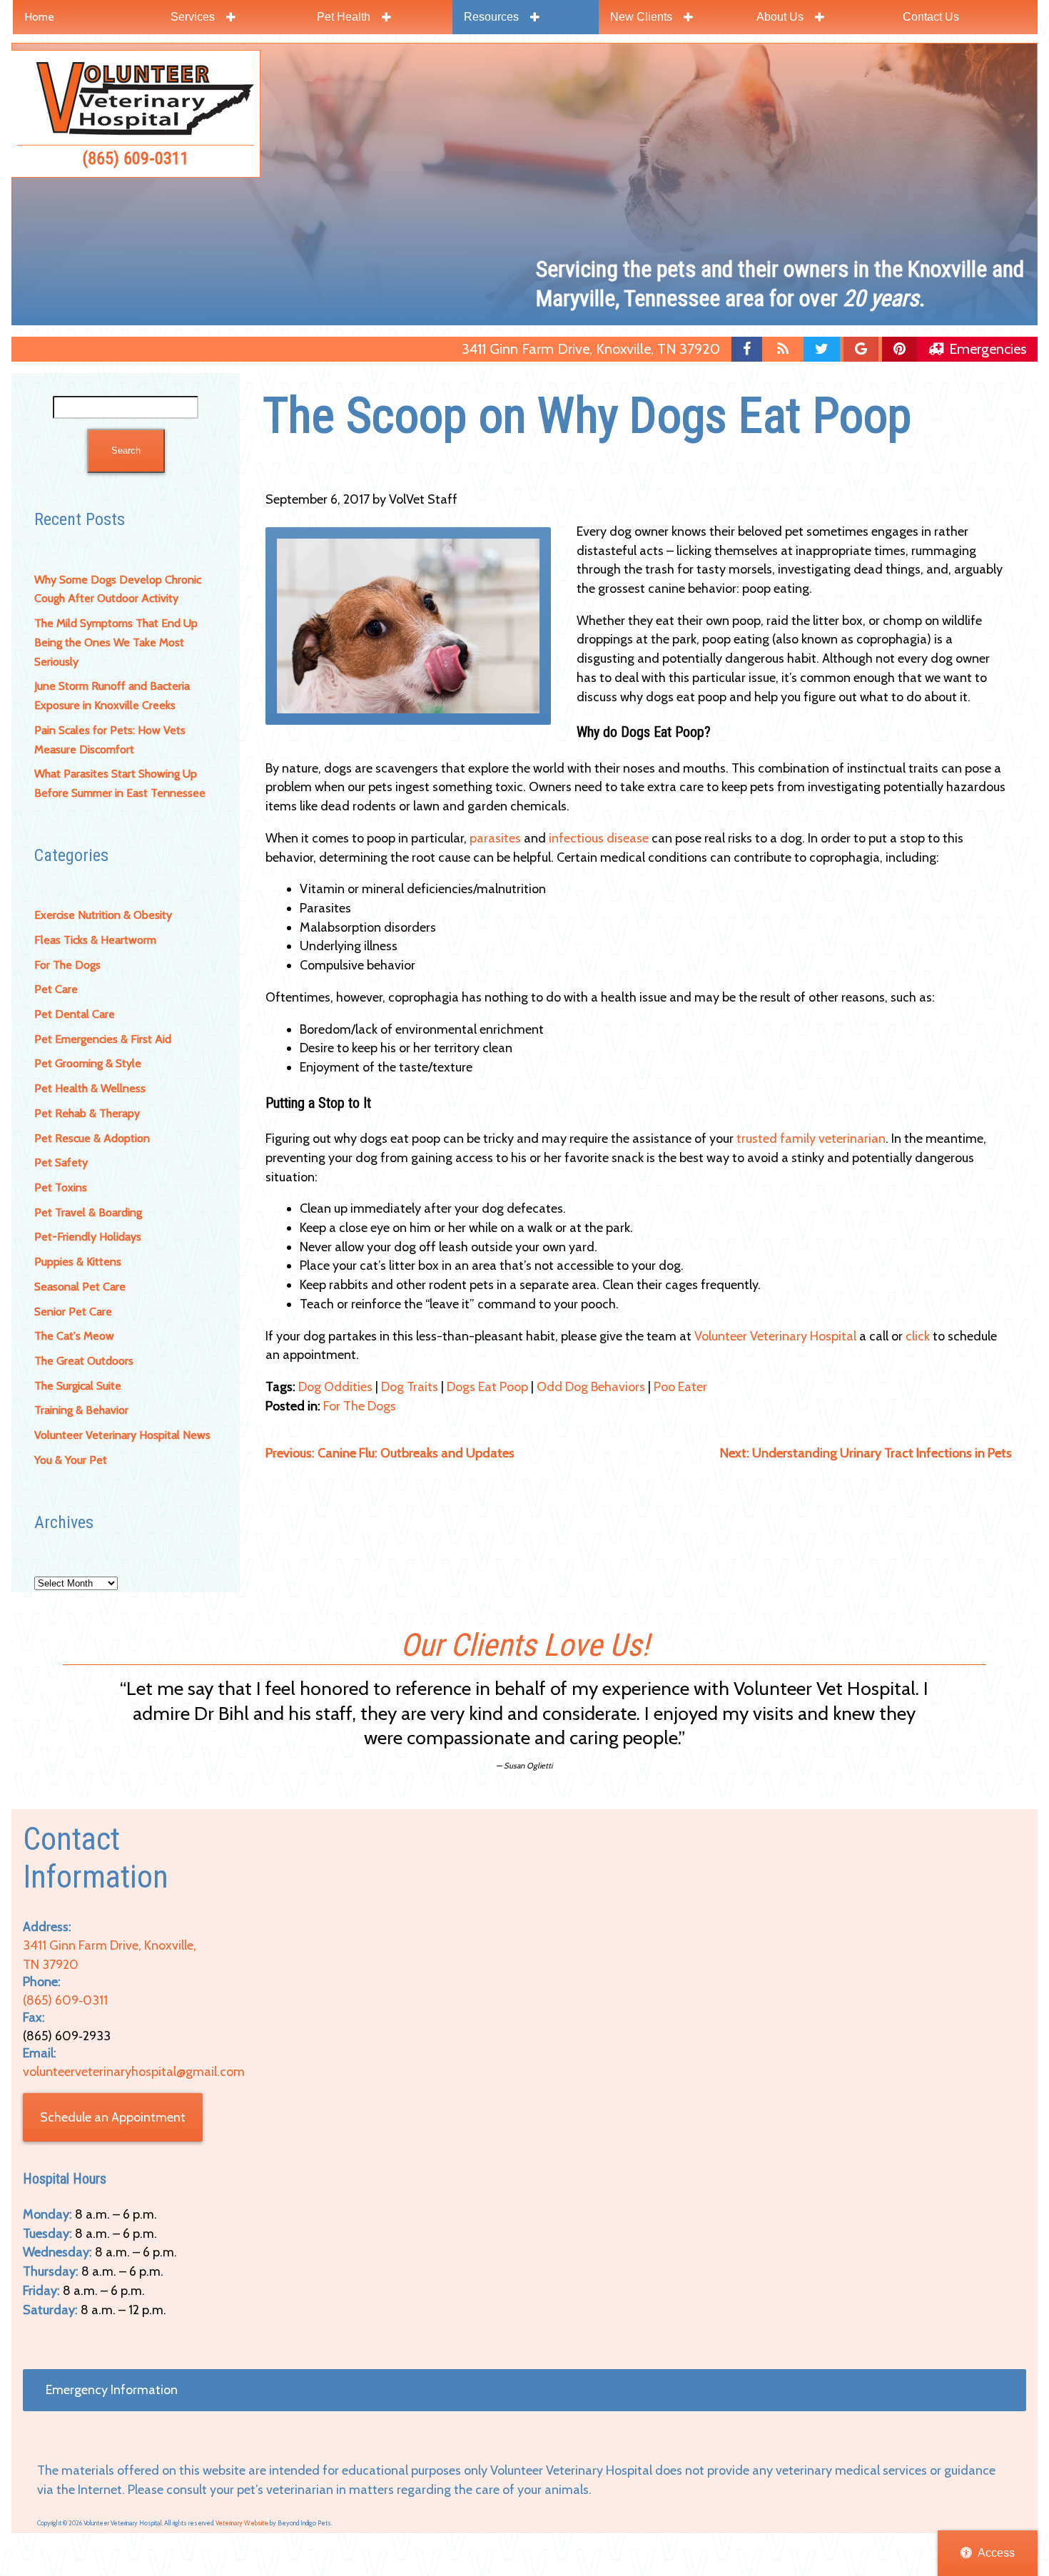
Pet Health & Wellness (90, 1088)
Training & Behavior (81, 1410)
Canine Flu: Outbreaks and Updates (390, 1453)
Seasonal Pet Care (80, 1287)
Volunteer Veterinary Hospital (775, 1336)
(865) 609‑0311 (136, 158)
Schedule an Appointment (113, 2117)
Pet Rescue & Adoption (92, 1138)
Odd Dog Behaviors (591, 1387)
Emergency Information (112, 2390)
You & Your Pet (71, 1460)
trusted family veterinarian (811, 1139)
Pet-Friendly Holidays (88, 1237)
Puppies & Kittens (78, 1262)
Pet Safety (61, 1162)
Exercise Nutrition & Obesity (103, 915)
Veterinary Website (242, 2523)
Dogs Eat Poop (487, 1387)
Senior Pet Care (73, 1312)
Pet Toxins (61, 1187)
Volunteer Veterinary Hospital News (122, 1435)
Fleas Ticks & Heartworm (95, 940)
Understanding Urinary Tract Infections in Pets (866, 1453)
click (918, 1336)
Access (996, 2553)
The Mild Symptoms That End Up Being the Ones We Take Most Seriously (116, 642)
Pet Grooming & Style (88, 1063)
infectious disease (599, 838)
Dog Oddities (335, 1387)
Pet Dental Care (75, 1014)
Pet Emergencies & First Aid (103, 1039)
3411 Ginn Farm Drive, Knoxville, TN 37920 (591, 349)
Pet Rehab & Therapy (87, 1113)
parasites (495, 838)
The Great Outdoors (84, 1361)
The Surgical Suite (78, 1386)
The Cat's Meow (74, 1336)
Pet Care (56, 989)
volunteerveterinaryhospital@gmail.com (134, 2072)
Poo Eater (680, 1387)
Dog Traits (410, 1387)
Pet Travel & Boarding (88, 1212)
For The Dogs (67, 965)
